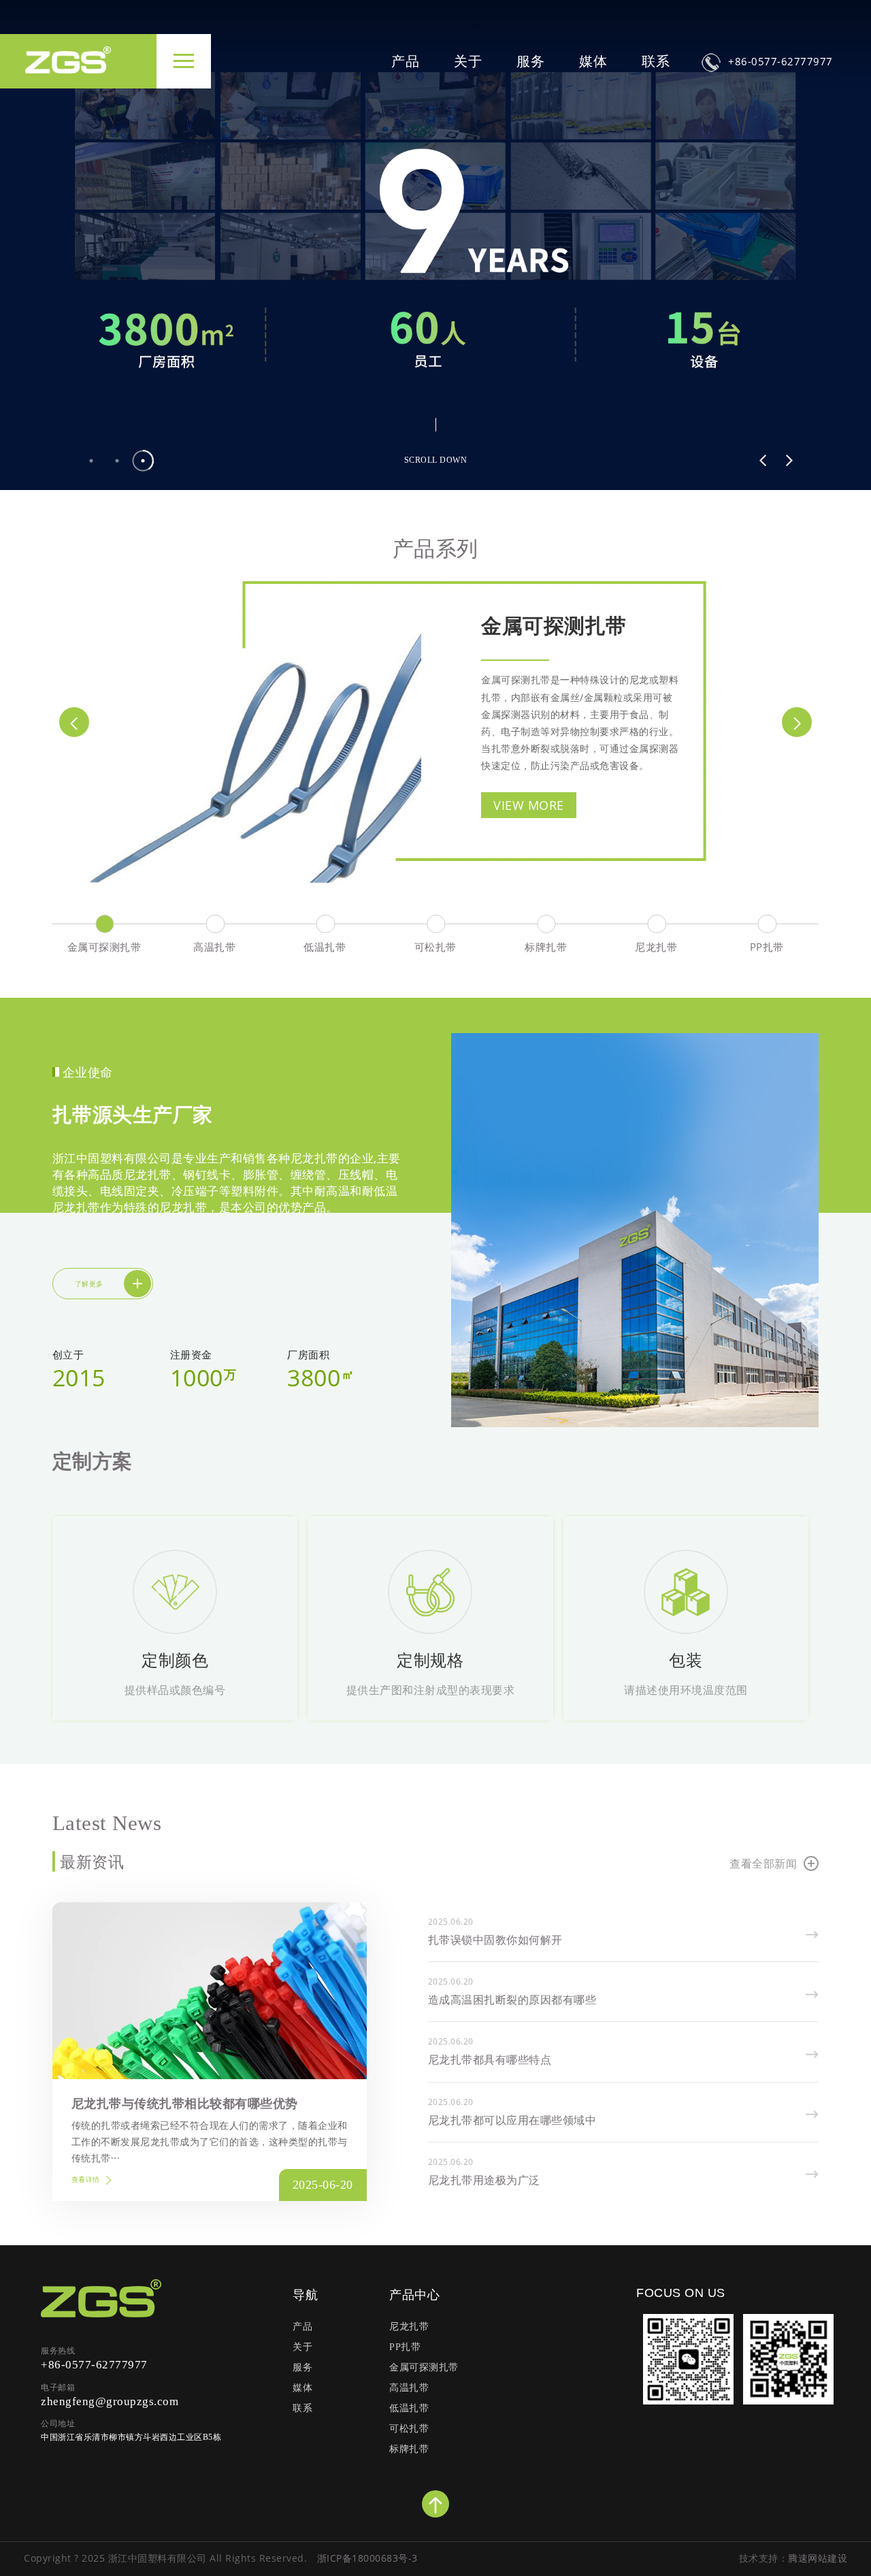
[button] (763, 460)
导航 (305, 2294)
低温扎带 (409, 2408)
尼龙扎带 (409, 2327)
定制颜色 (175, 1660)
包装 (686, 1660)
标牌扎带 (409, 2449)
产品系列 (435, 548)
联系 (656, 61)
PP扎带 (405, 2347)
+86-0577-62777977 (780, 61)
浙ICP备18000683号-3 (367, 2558)
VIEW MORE (529, 805)
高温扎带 (409, 2388)
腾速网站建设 (818, 2558)
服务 (531, 61)
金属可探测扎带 (554, 625)
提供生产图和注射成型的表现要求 (431, 1690)
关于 (468, 61)
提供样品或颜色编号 (175, 1690)
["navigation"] (184, 61)
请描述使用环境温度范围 (686, 1690)
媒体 (593, 61)
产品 (406, 61)
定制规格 (430, 1660)
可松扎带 (409, 2429)
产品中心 (414, 2294)
